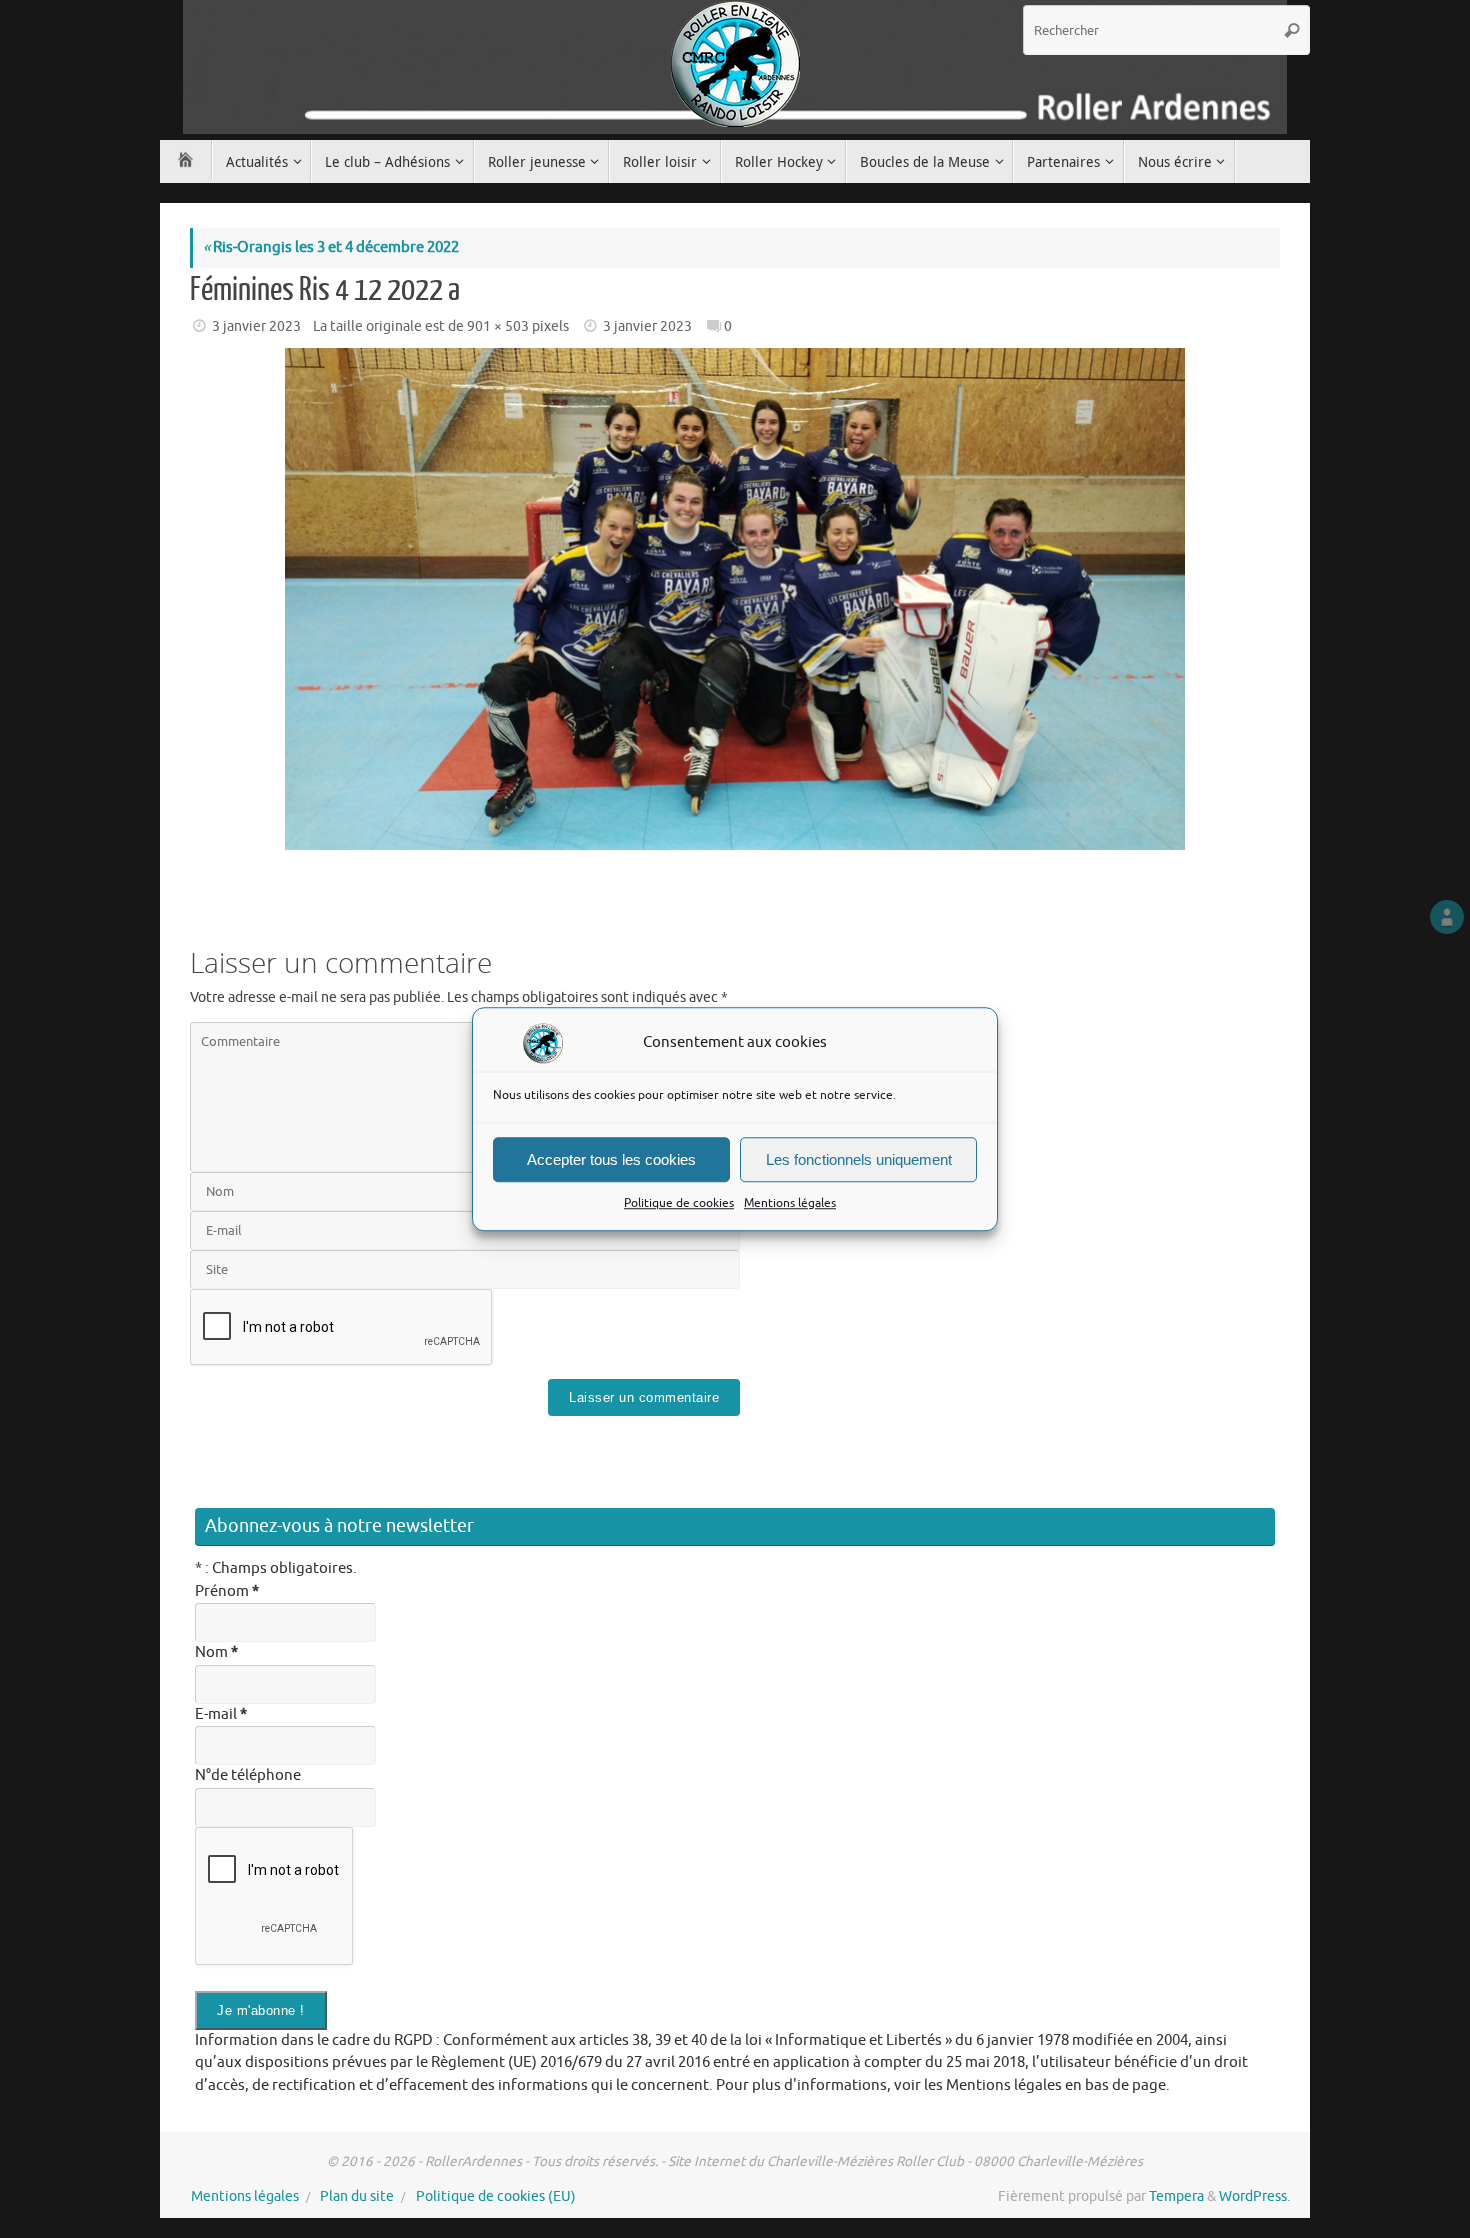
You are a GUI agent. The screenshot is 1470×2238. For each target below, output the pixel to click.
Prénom (227, 1591)
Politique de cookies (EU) (496, 2196)
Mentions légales (790, 1203)
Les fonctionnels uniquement (859, 1159)
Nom (216, 1652)
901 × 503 (498, 326)
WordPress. (1254, 2196)
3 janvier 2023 (256, 326)
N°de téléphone (248, 1775)
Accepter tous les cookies (611, 1159)
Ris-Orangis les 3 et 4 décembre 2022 (331, 247)
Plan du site (357, 2196)
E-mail (221, 1714)
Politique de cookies (679, 1203)
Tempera (1176, 2196)
